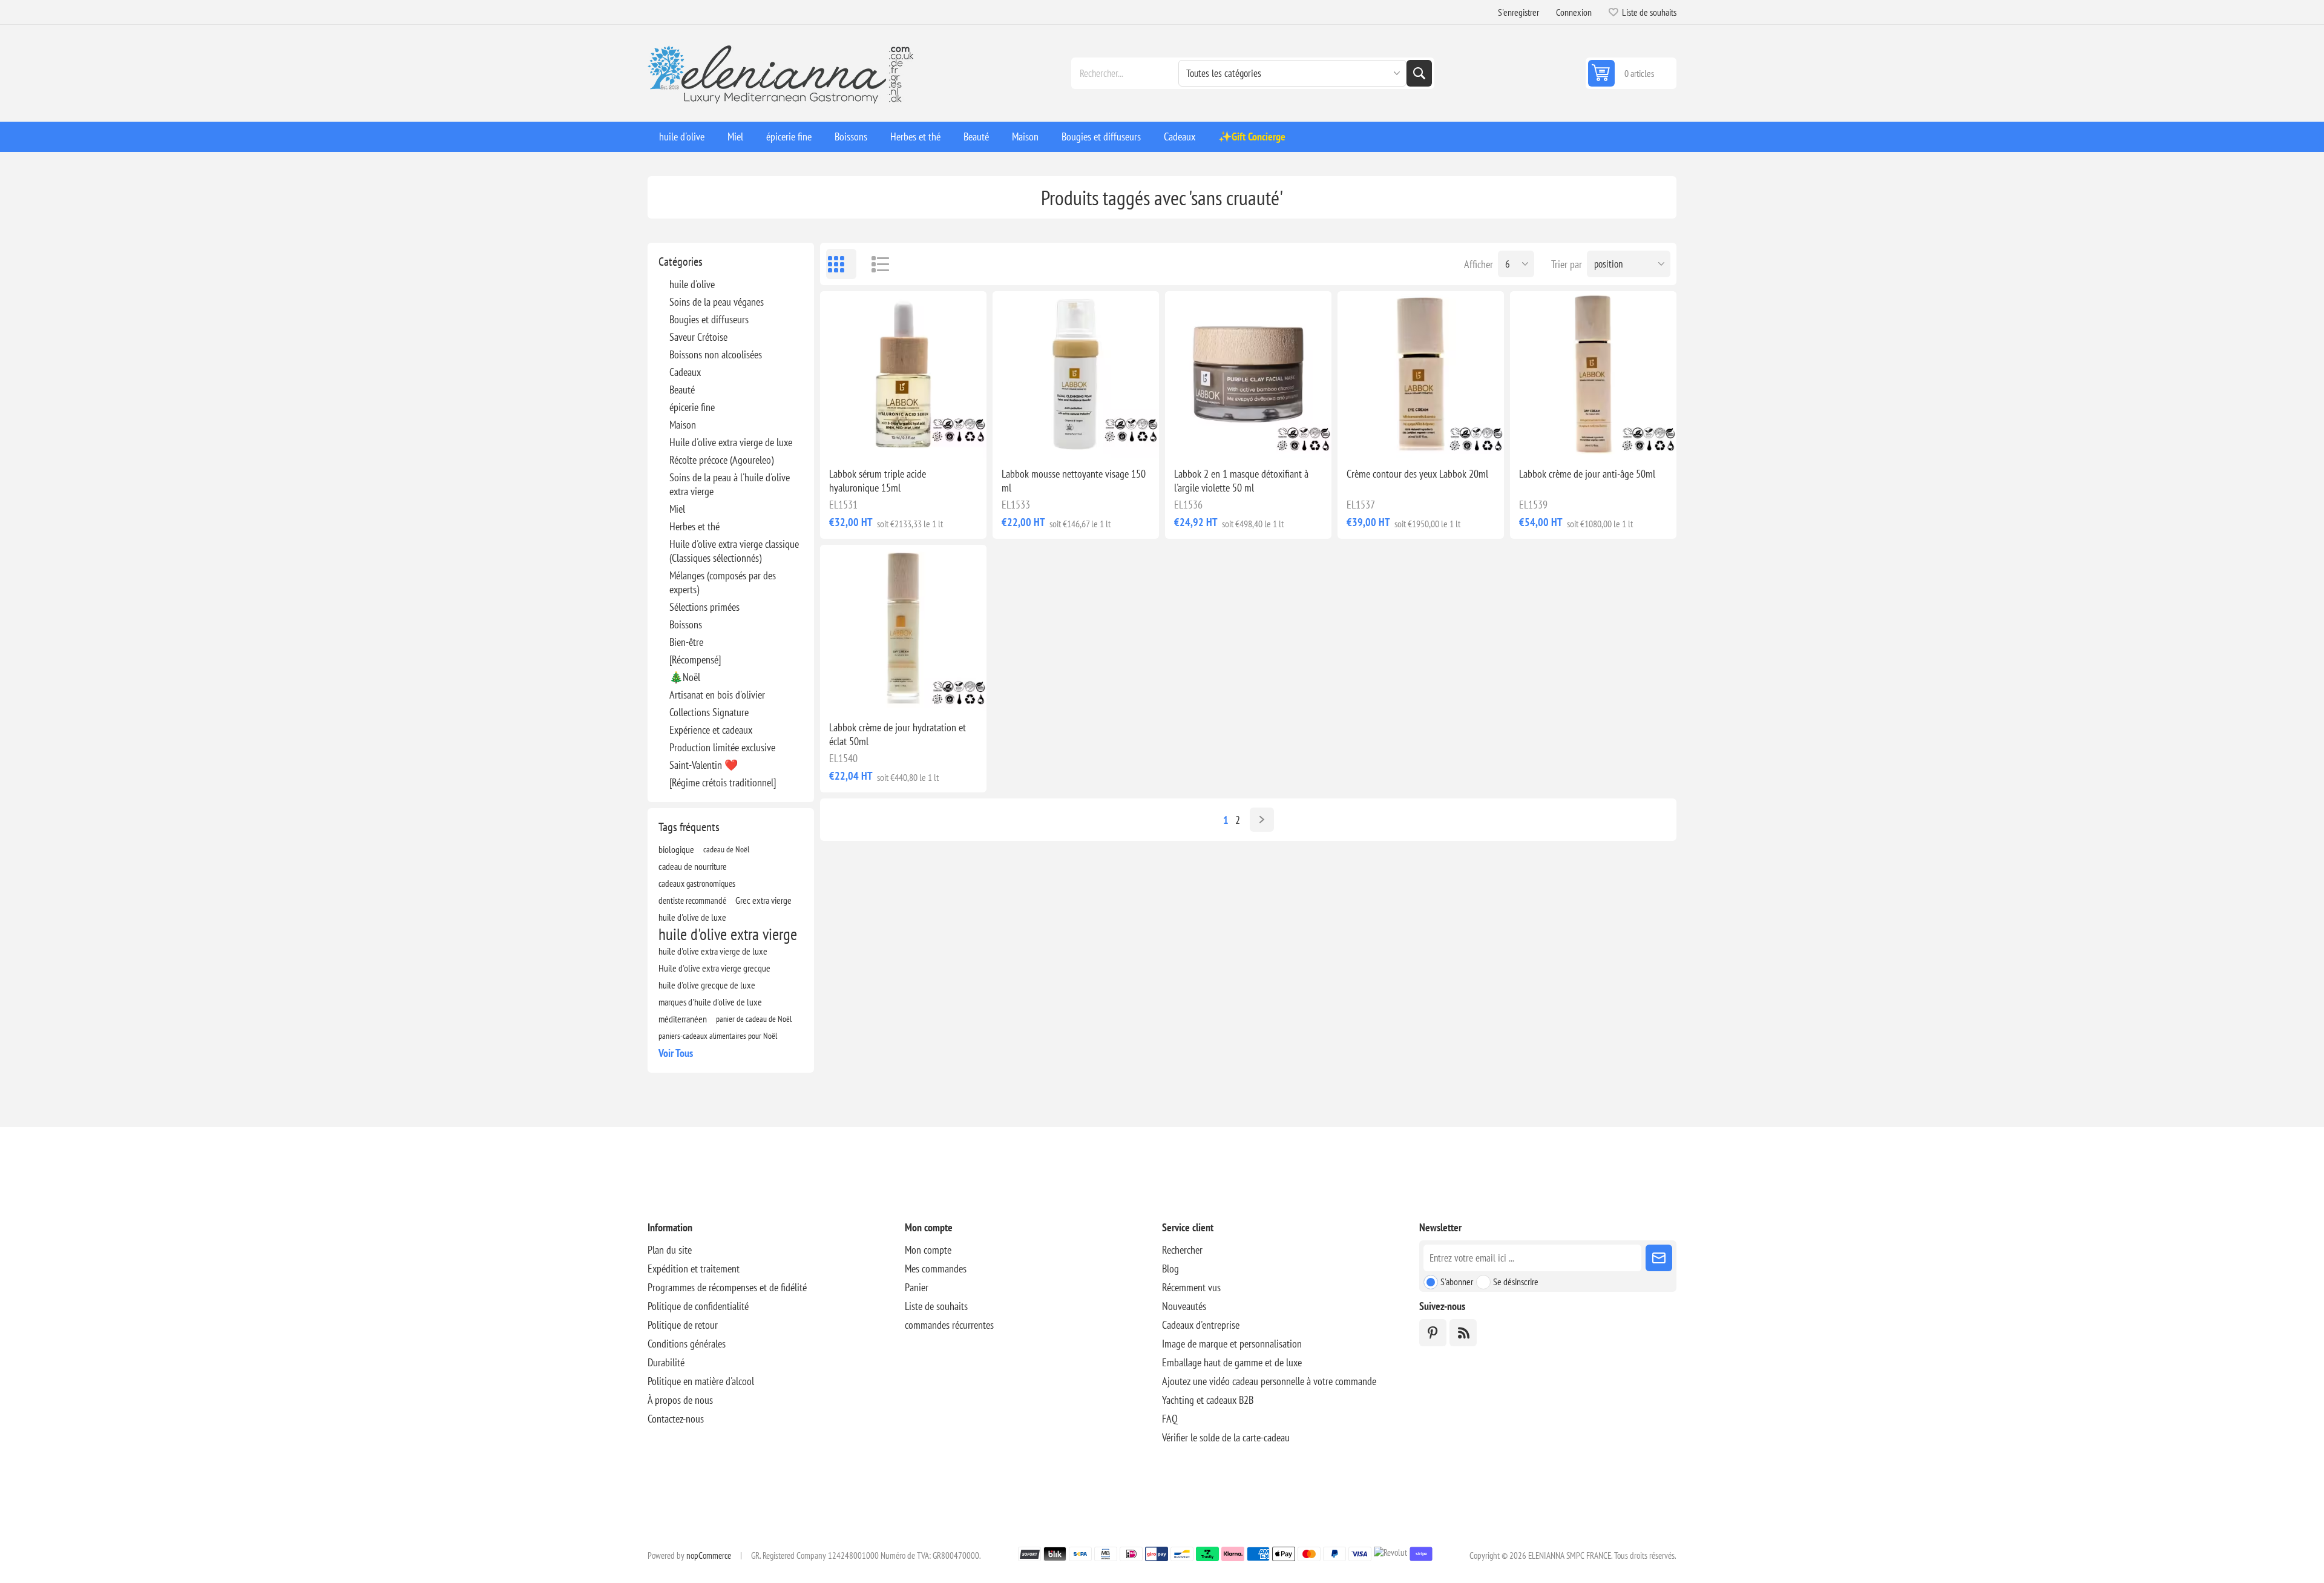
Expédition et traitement (694, 1269)
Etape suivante (1262, 820)
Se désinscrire (1516, 1282)
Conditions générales (687, 1344)
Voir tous (676, 1053)
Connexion (1574, 12)
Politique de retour (683, 1325)
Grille (841, 264)
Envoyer (1659, 1258)
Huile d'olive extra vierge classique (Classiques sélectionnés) (734, 551)
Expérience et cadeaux (711, 730)
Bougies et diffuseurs (709, 319)
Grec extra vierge (763, 900)
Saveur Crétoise (698, 337)
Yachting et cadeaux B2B (1208, 1400)
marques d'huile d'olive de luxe (710, 1002)
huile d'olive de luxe (692, 917)
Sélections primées (704, 607)
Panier (917, 1287)
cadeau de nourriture (693, 866)
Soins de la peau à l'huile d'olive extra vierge (730, 484)
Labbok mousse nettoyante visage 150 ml (1074, 481)
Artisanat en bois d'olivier (717, 695)
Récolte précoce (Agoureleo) (721, 460)
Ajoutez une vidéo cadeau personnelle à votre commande (1269, 1381)
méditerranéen (683, 1019)
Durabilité (666, 1362)
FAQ (1170, 1419)
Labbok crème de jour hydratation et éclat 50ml (898, 734)
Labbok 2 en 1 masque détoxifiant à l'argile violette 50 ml (1241, 481)
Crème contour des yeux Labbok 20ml (1417, 474)
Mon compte (928, 1250)
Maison (683, 425)
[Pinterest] (1433, 1333)
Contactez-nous (676, 1419)
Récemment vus (1191, 1287)
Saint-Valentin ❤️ (704, 765)
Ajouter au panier (931, 438)
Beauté (682, 390)
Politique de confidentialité (698, 1306)
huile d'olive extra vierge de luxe (713, 951)
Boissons (686, 624)
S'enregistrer (1518, 12)
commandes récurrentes (949, 1325)
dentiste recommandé (692, 900)
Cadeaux (685, 372)
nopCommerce (709, 1555)
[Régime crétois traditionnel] (723, 782)
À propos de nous (680, 1400)
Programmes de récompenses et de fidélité (727, 1287)
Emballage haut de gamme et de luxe (1232, 1362)
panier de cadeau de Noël (754, 1019)
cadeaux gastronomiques (697, 883)
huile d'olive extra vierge (728, 934)
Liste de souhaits (936, 1306)
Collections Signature (709, 712)
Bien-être (686, 642)
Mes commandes (936, 1269)
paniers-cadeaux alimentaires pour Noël (718, 1035)
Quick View (876, 438)
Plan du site (670, 1250)
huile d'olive (692, 284)
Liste (875, 264)
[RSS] (1463, 1333)
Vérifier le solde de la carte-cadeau (1226, 1437)
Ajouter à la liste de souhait (850, 438)
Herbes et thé (694, 526)
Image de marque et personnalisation (1232, 1344)
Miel (677, 509)
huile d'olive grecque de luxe (707, 985)
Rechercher (1419, 73)
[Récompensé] (695, 660)
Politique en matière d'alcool (701, 1381)
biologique (676, 849)
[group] (903, 374)
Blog (1170, 1269)
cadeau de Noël (726, 849)
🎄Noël (685, 677)
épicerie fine (692, 407)
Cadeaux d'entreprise (1201, 1325)
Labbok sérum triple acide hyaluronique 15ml (878, 481)
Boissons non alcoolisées (716, 354)
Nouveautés (1184, 1306)
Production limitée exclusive (722, 747)
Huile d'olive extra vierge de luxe (731, 442)
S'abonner (1457, 1282)
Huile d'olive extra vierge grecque (714, 968)
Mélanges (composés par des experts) (723, 582)
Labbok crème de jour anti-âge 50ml (1587, 474)
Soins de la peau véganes (717, 302)
